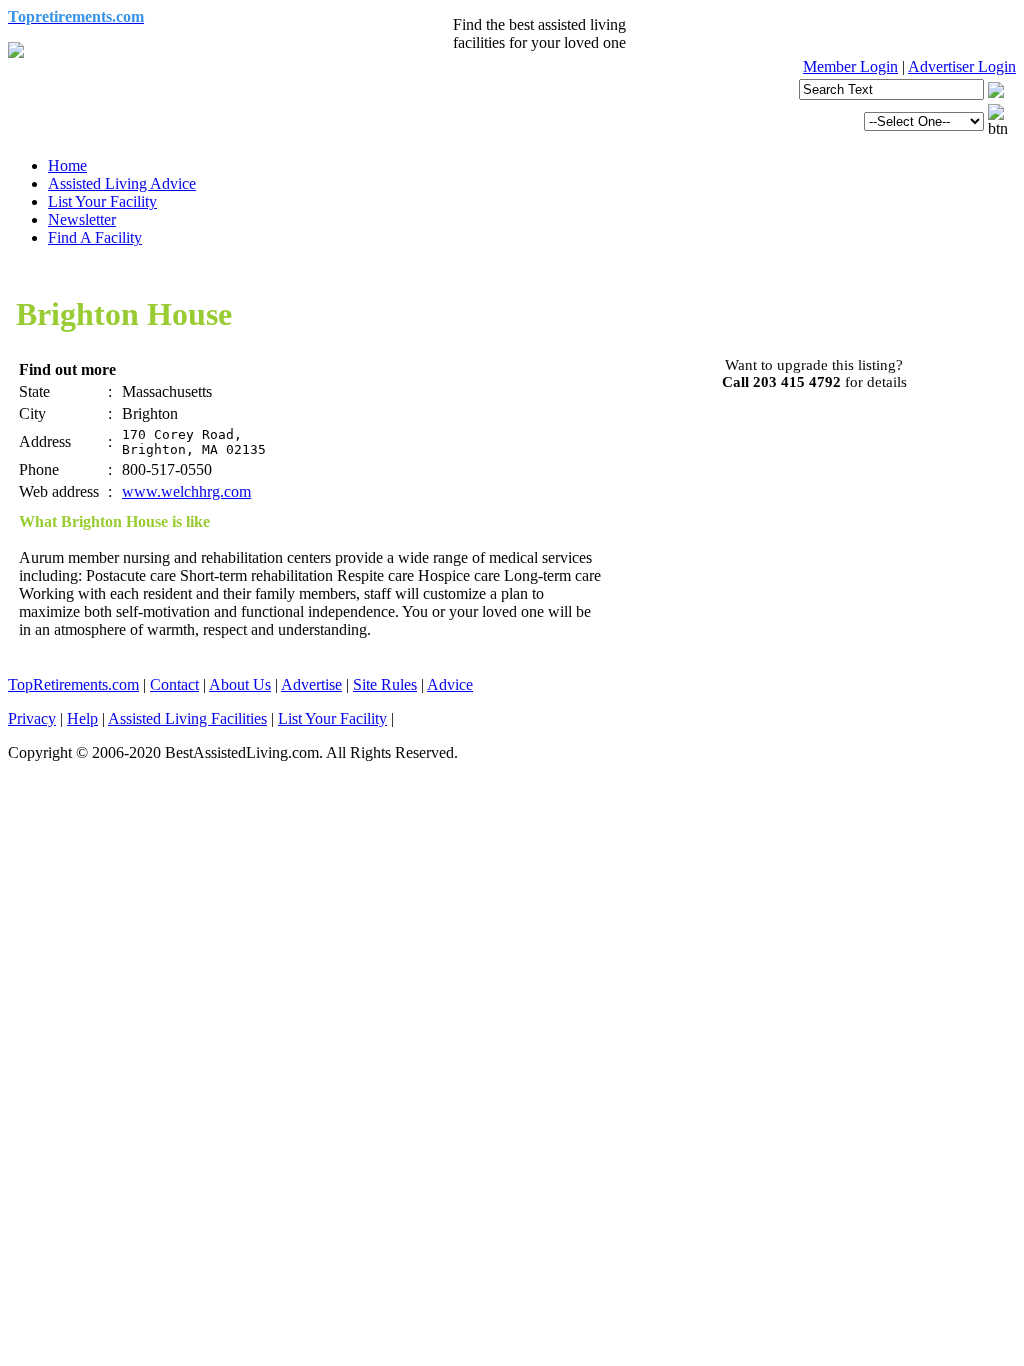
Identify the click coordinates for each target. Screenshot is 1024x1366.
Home (67, 165)
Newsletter (82, 219)
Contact (174, 684)
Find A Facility (95, 237)
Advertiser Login (962, 66)
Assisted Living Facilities (187, 718)
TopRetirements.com (73, 684)
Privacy (32, 718)
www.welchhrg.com (186, 491)
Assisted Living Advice (122, 183)
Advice (450, 684)
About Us (240, 684)
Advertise (311, 684)
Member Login (850, 66)
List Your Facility (102, 201)
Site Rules (385, 684)
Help (82, 718)
